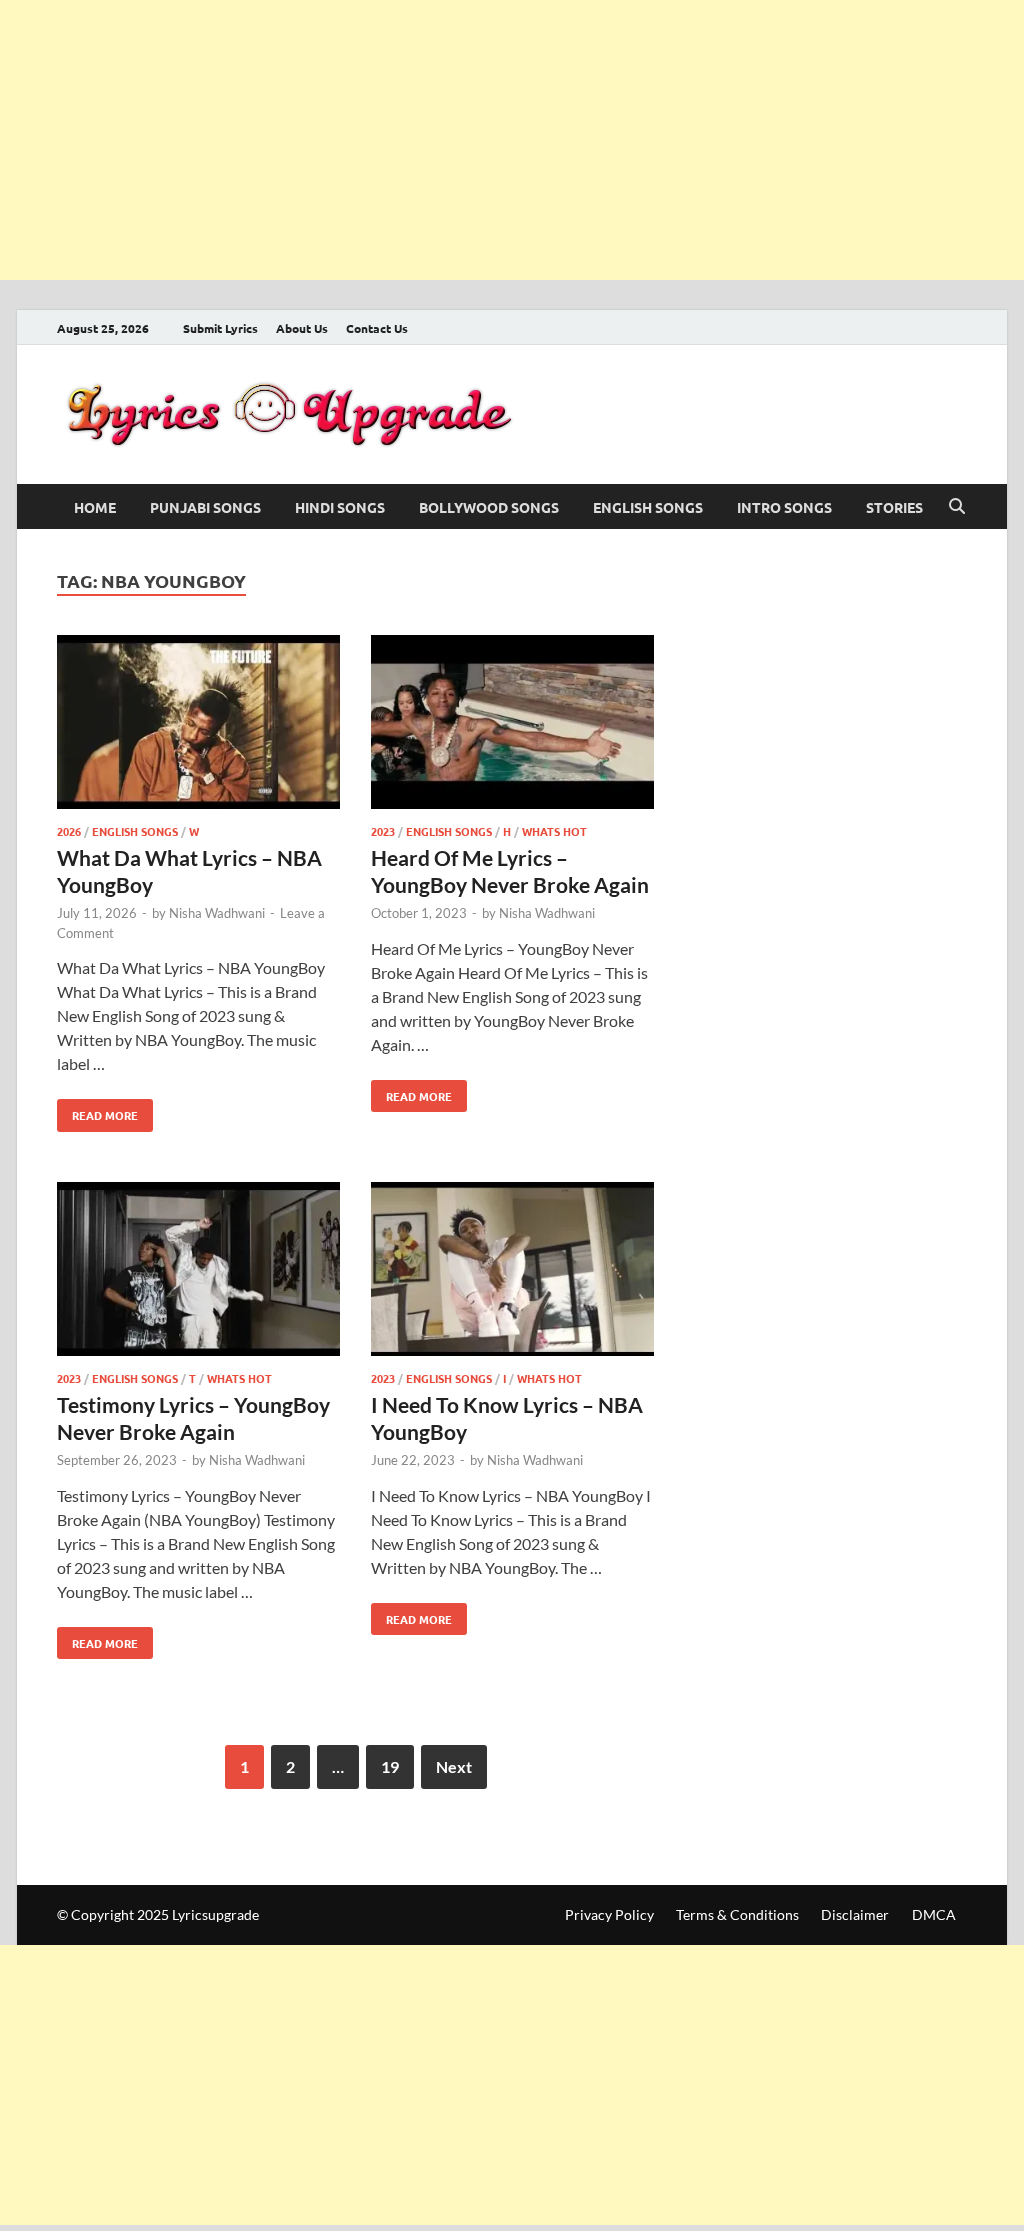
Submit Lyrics (220, 328)
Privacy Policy (609, 1914)
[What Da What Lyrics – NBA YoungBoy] (198, 725)
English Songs (648, 507)
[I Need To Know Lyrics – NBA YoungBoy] (512, 1272)
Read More (97, 1111)
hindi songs (340, 507)
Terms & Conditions (737, 1914)
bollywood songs (489, 507)
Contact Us (377, 328)
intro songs (784, 507)
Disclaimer (855, 1914)
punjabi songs (205, 507)
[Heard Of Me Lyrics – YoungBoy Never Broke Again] (512, 725)
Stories (894, 507)
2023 (383, 831)
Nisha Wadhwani (217, 913)
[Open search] (957, 507)
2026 (69, 831)
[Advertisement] (512, 140)
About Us (302, 328)
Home (95, 507)
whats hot (554, 831)
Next (454, 1766)
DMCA (934, 1914)
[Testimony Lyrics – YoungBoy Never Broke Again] (198, 1272)
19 (390, 1766)
